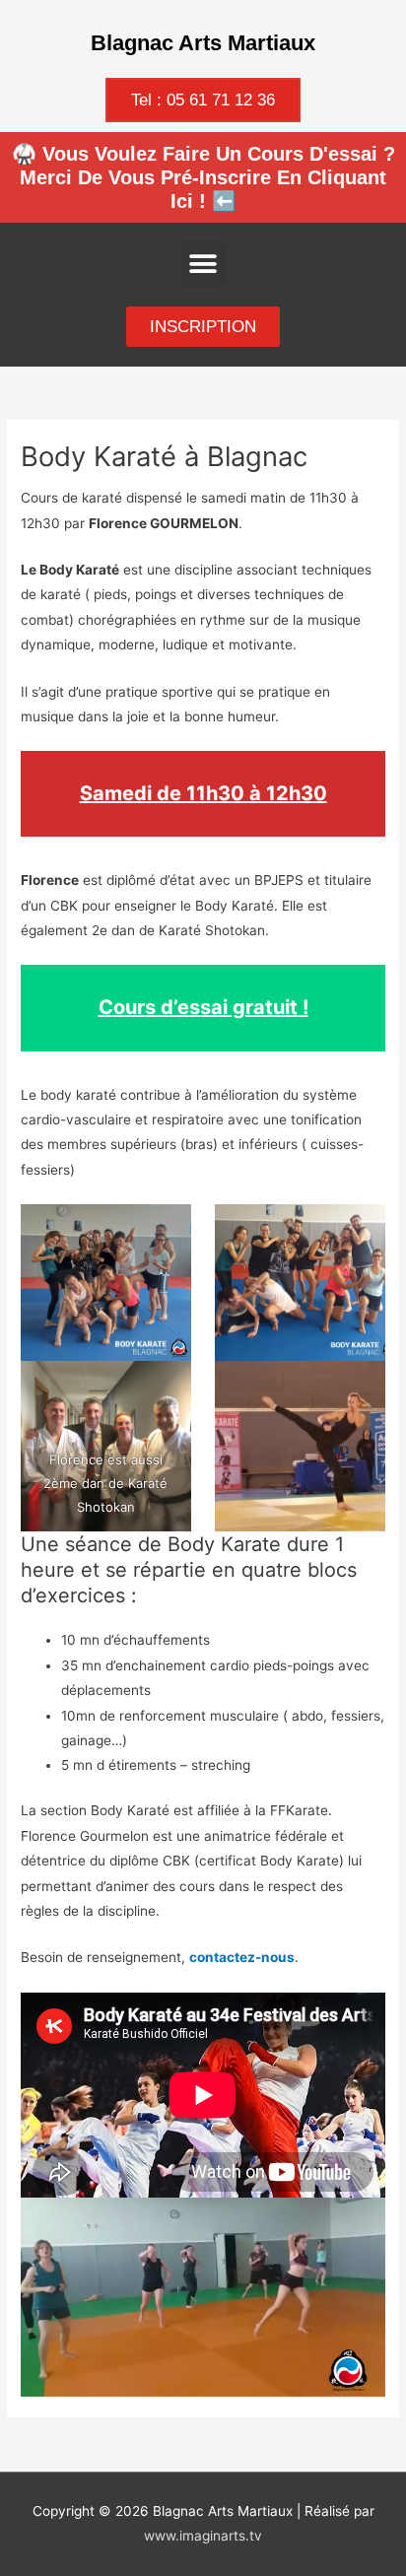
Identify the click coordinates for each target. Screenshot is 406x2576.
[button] (203, 265)
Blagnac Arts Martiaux (203, 43)
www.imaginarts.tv (203, 2536)
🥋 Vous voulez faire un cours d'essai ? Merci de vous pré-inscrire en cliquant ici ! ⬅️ (203, 177)
